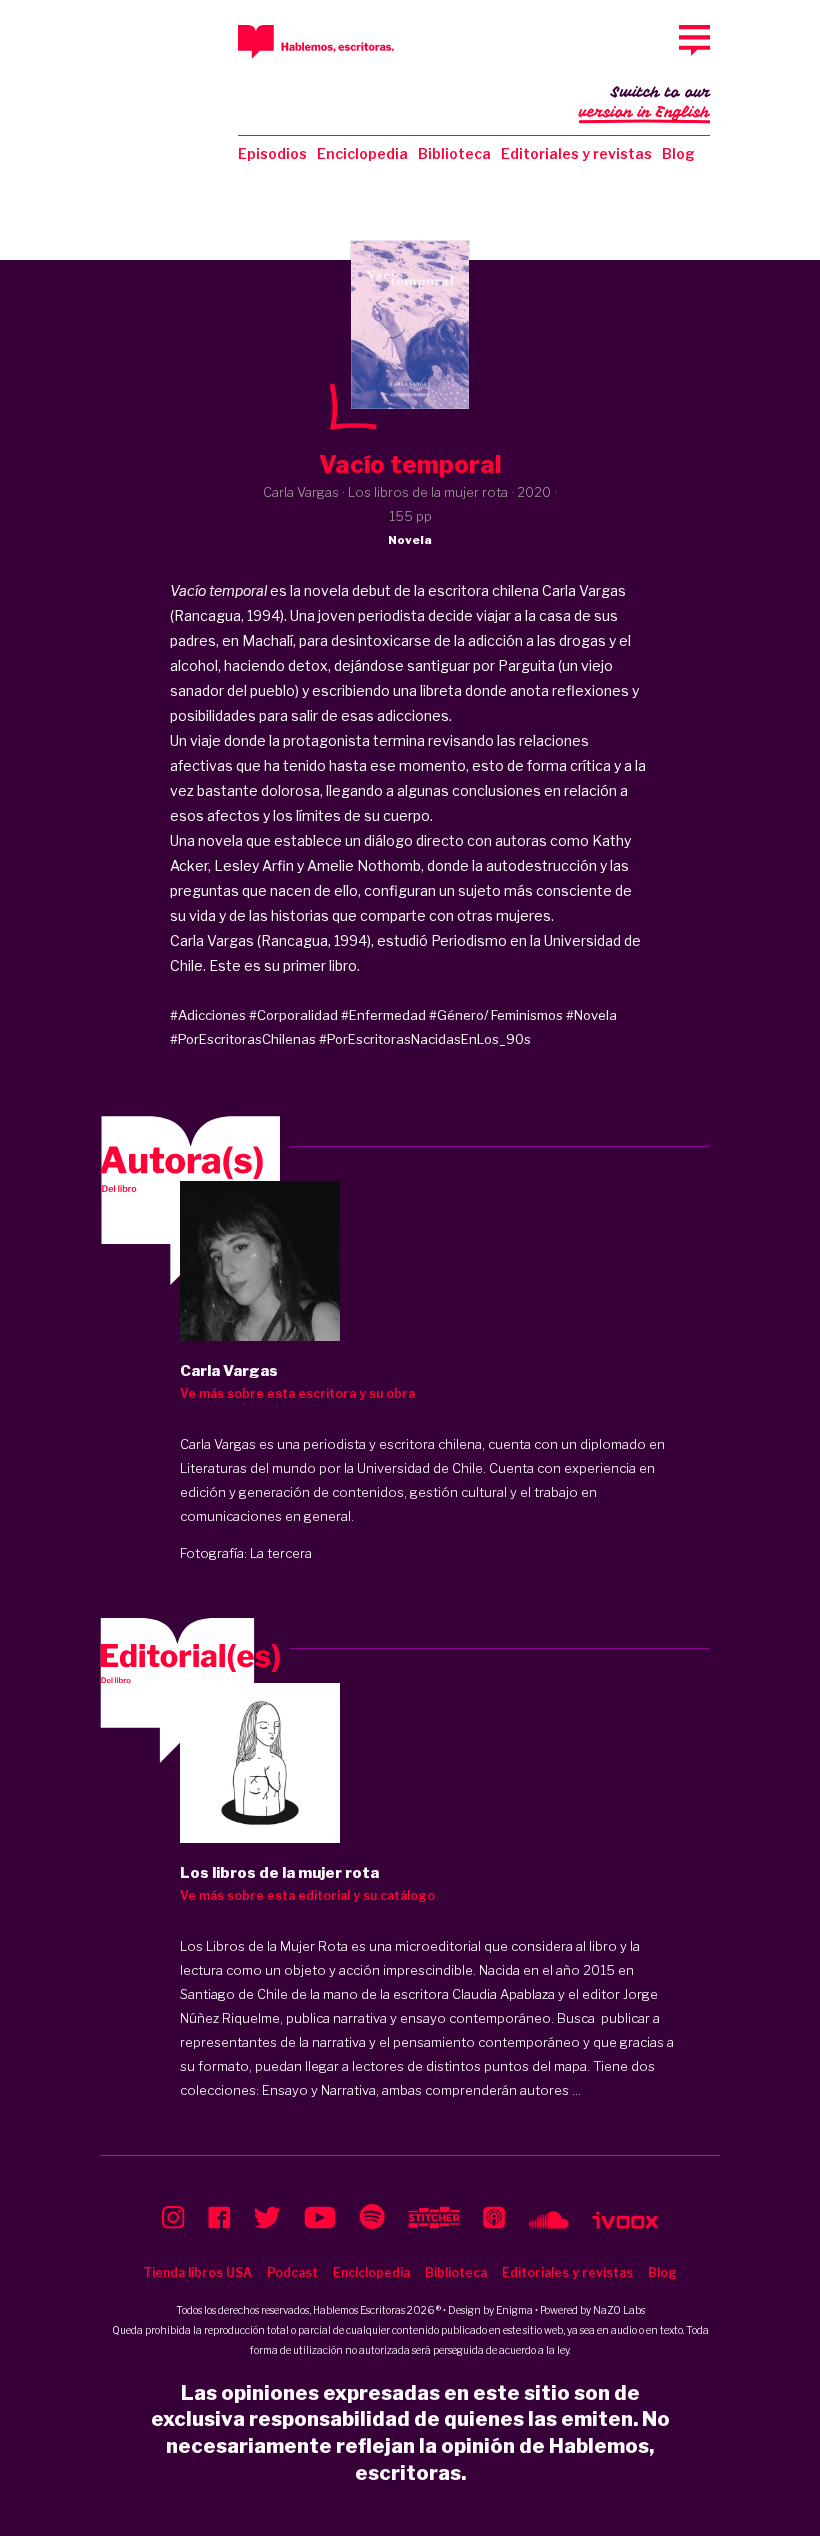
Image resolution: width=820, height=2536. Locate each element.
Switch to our (644, 102)
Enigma (514, 2310)
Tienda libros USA (197, 2272)
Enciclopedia (362, 153)
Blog (678, 153)
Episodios (272, 153)
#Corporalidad (293, 1015)
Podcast (292, 2272)
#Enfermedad (383, 1015)
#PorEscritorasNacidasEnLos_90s (425, 1039)
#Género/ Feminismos (496, 1015)
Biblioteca (454, 153)
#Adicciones (208, 1015)
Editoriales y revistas (576, 153)
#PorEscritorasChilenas (243, 1039)
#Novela (591, 1015)
